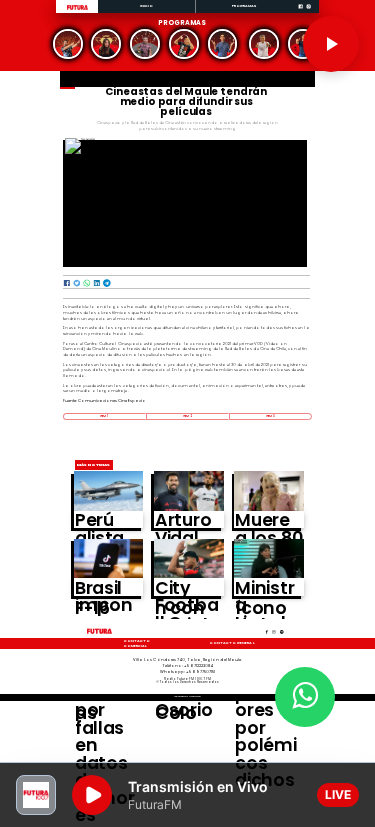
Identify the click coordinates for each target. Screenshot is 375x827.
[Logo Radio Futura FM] (77, 10)
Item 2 (187, 416)
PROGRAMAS (244, 5)
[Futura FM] (68, 44)
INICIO (147, 5)
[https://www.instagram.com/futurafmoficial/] (308, 12)
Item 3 (270, 416)
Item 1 (104, 416)
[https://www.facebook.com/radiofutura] (300, 12)
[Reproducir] (331, 44)
